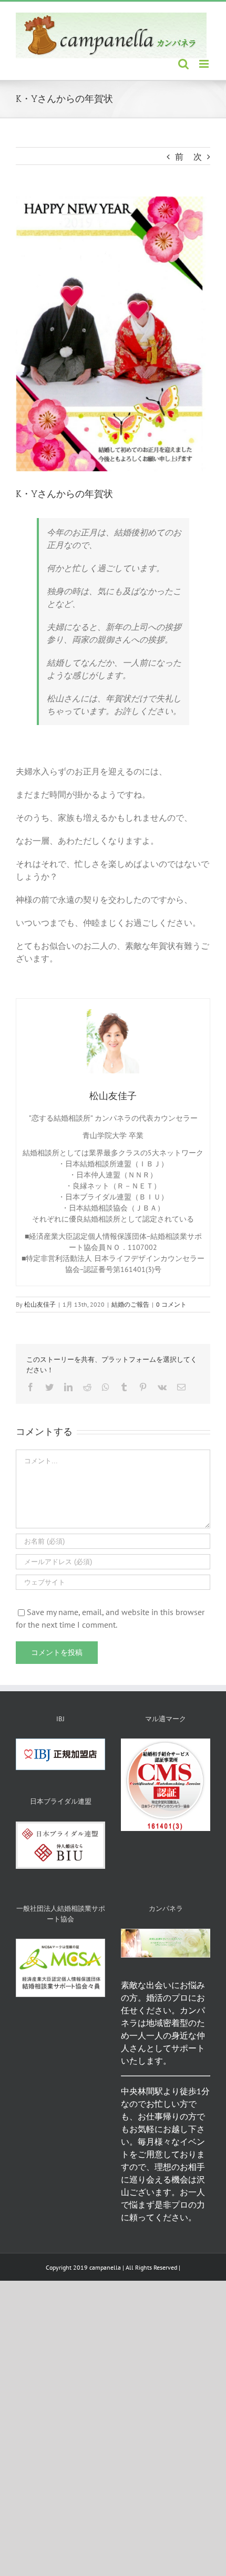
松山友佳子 (40, 1304)
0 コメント (171, 1304)
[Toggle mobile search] (183, 64)
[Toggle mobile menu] (205, 64)
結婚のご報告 (130, 1304)
